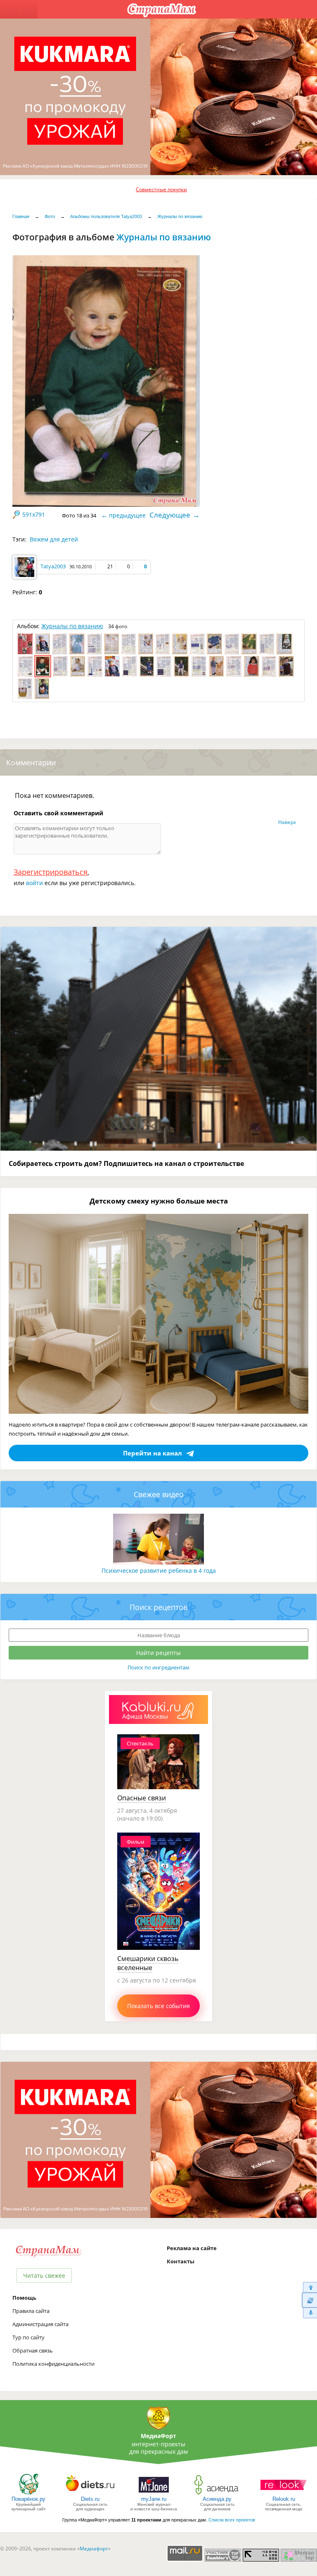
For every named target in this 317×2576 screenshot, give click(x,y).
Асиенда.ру (217, 2499)
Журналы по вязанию (180, 216)
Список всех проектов (232, 2520)
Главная (21, 216)
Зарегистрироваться (51, 872)
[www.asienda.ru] (217, 2494)
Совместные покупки (161, 189)
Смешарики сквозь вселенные (148, 1963)
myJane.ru (154, 2499)
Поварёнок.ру (28, 2499)
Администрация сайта (40, 2324)
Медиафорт (94, 2549)
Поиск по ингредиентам (158, 1667)
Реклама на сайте (192, 2248)
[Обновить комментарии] (309, 2300)
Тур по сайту (28, 2337)
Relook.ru (284, 2499)
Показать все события (158, 2006)
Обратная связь (33, 2350)
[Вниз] (309, 2313)
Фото (50, 216)
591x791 (34, 514)
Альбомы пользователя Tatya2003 (106, 216)
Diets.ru (90, 2499)
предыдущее (127, 515)
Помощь (24, 2298)
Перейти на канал (153, 1453)
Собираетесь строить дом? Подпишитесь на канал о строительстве (126, 1163)
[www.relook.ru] (284, 2494)
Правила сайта (31, 2311)
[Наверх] (309, 2287)
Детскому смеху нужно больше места (159, 1201)
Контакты (181, 2261)
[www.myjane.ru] (154, 2494)
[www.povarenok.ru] (28, 2494)
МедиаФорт (158, 2436)
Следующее (170, 515)
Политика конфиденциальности (53, 2364)
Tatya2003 (53, 566)
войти (34, 883)
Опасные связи (142, 1798)
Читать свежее (44, 2276)
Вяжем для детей (54, 539)
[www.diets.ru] (90, 2494)
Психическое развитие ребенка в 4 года (159, 1571)
